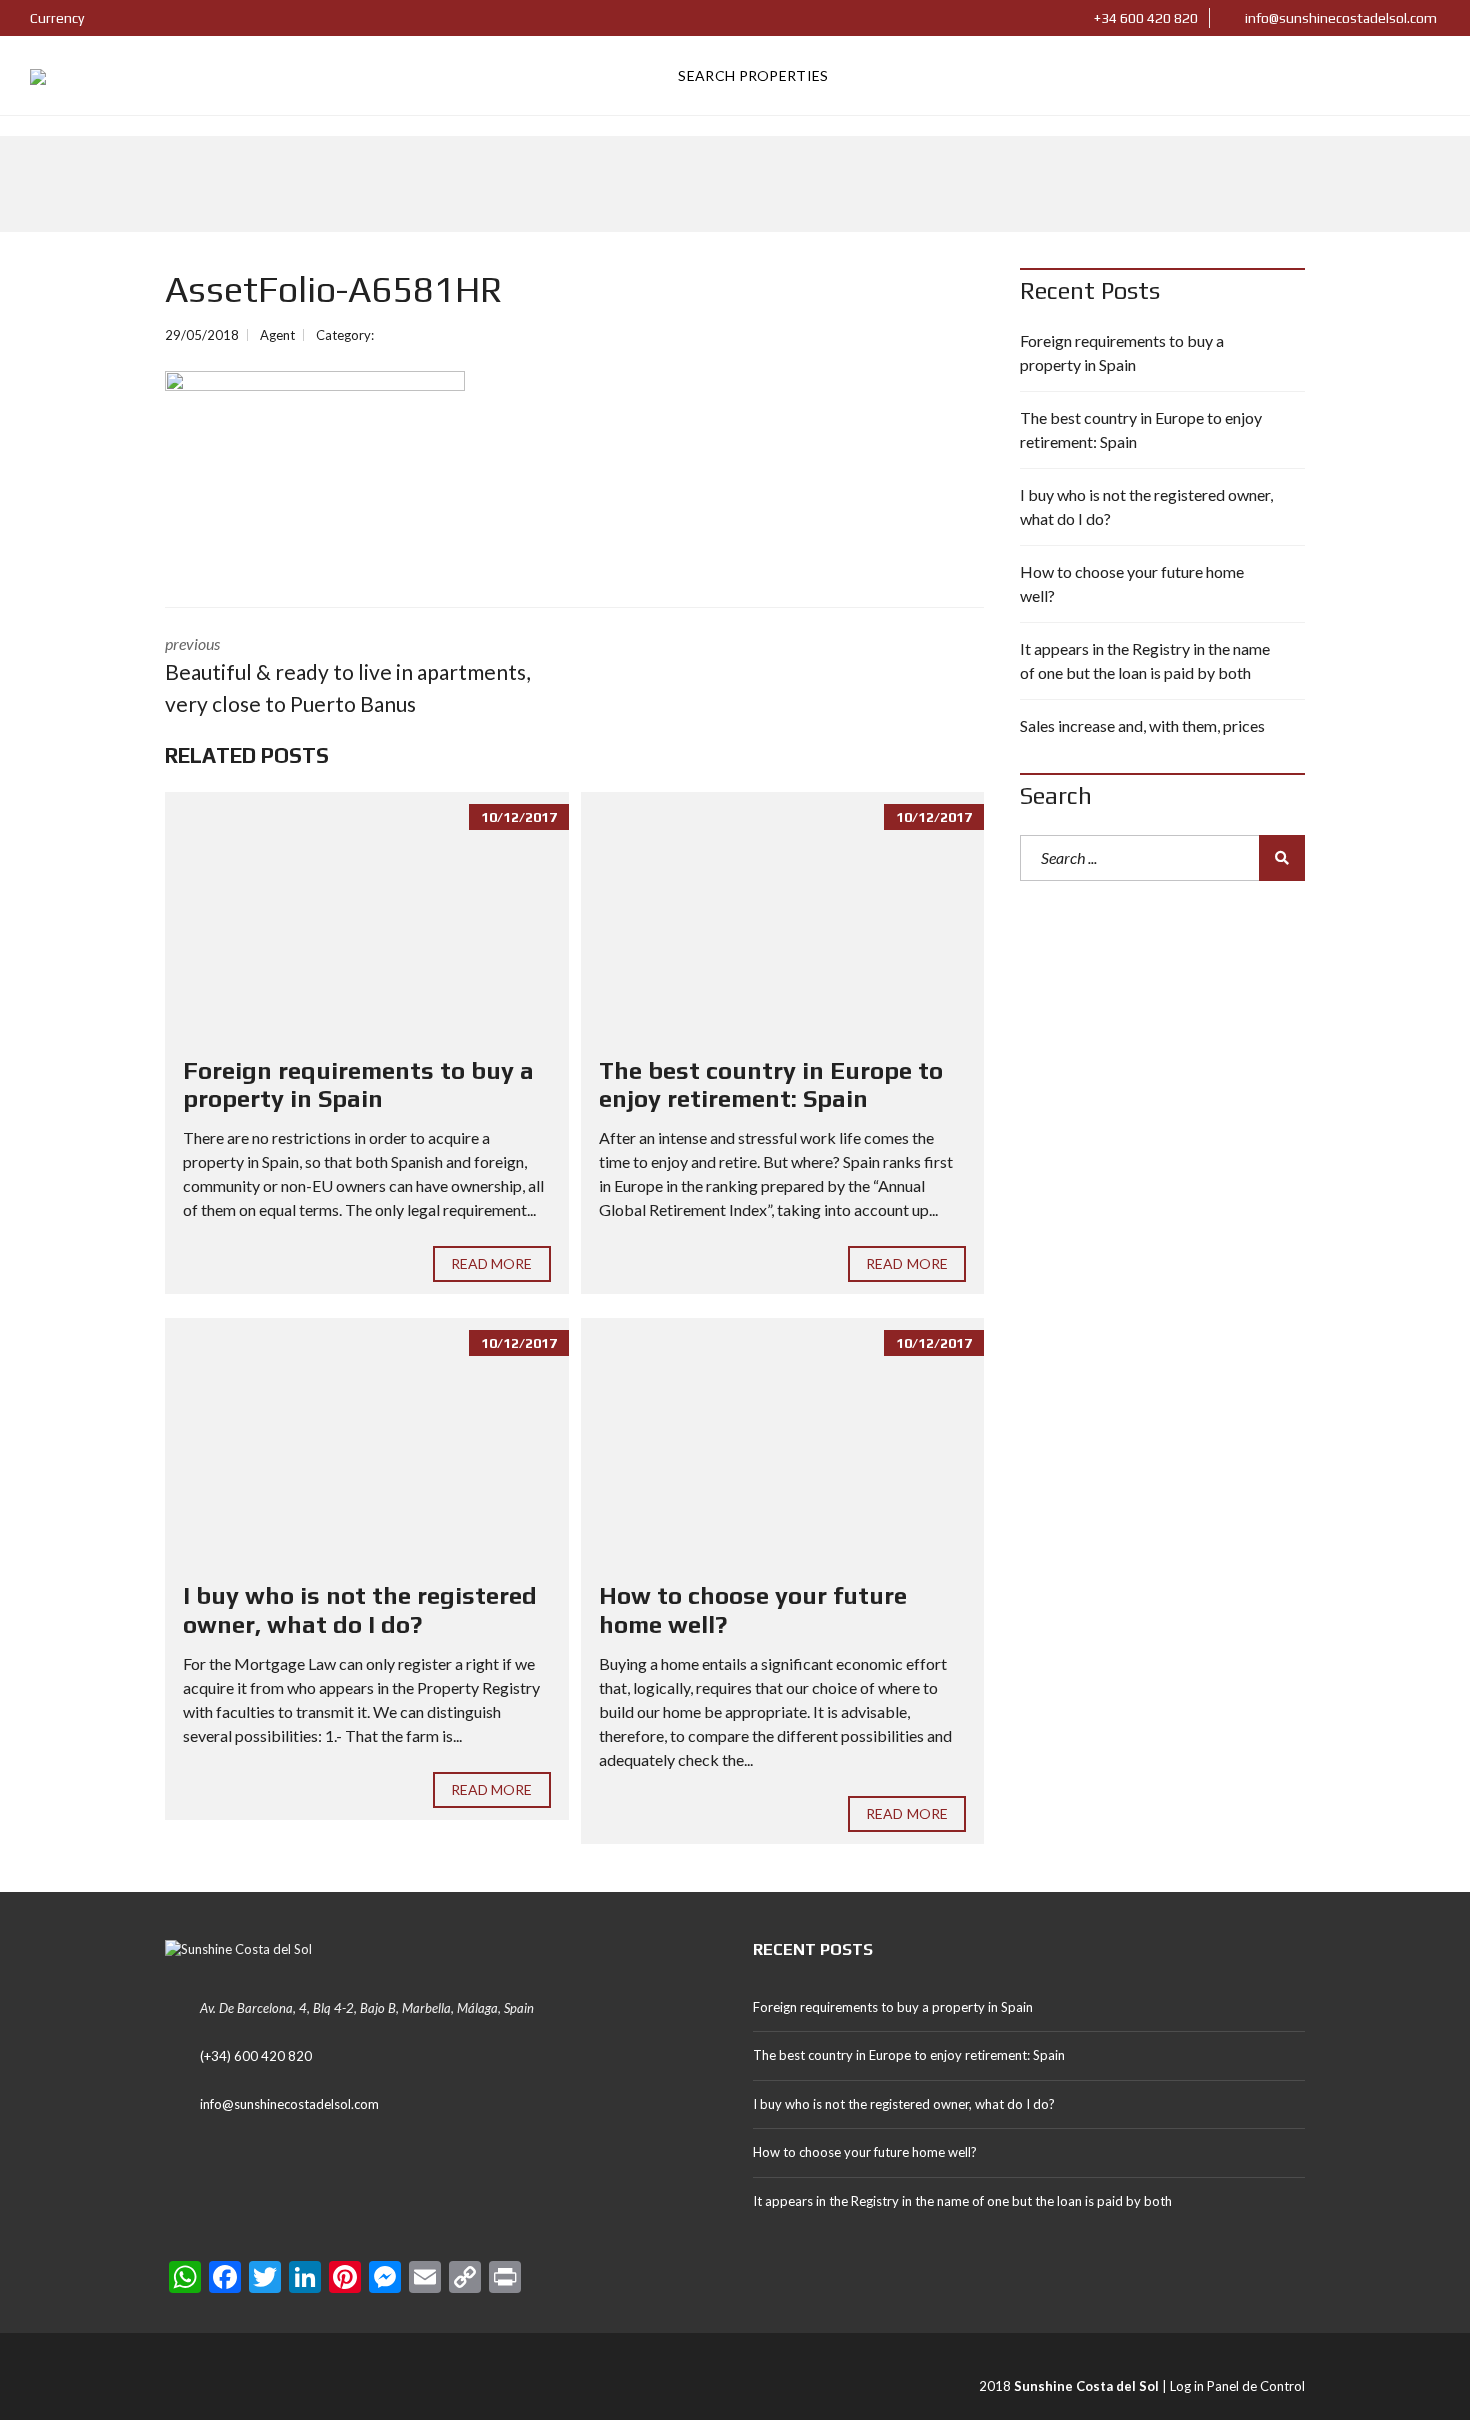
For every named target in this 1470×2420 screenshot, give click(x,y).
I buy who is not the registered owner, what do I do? (360, 1610)
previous (347, 675)
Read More (492, 1263)
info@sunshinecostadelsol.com (1339, 18)
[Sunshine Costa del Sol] (38, 76)
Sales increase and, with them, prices (1142, 725)
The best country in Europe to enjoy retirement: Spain (771, 1085)
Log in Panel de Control (1237, 2386)
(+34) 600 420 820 (256, 2056)
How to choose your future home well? (1132, 583)
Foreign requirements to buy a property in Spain (358, 1085)
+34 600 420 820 (1144, 18)
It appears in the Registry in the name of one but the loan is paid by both (1145, 660)
